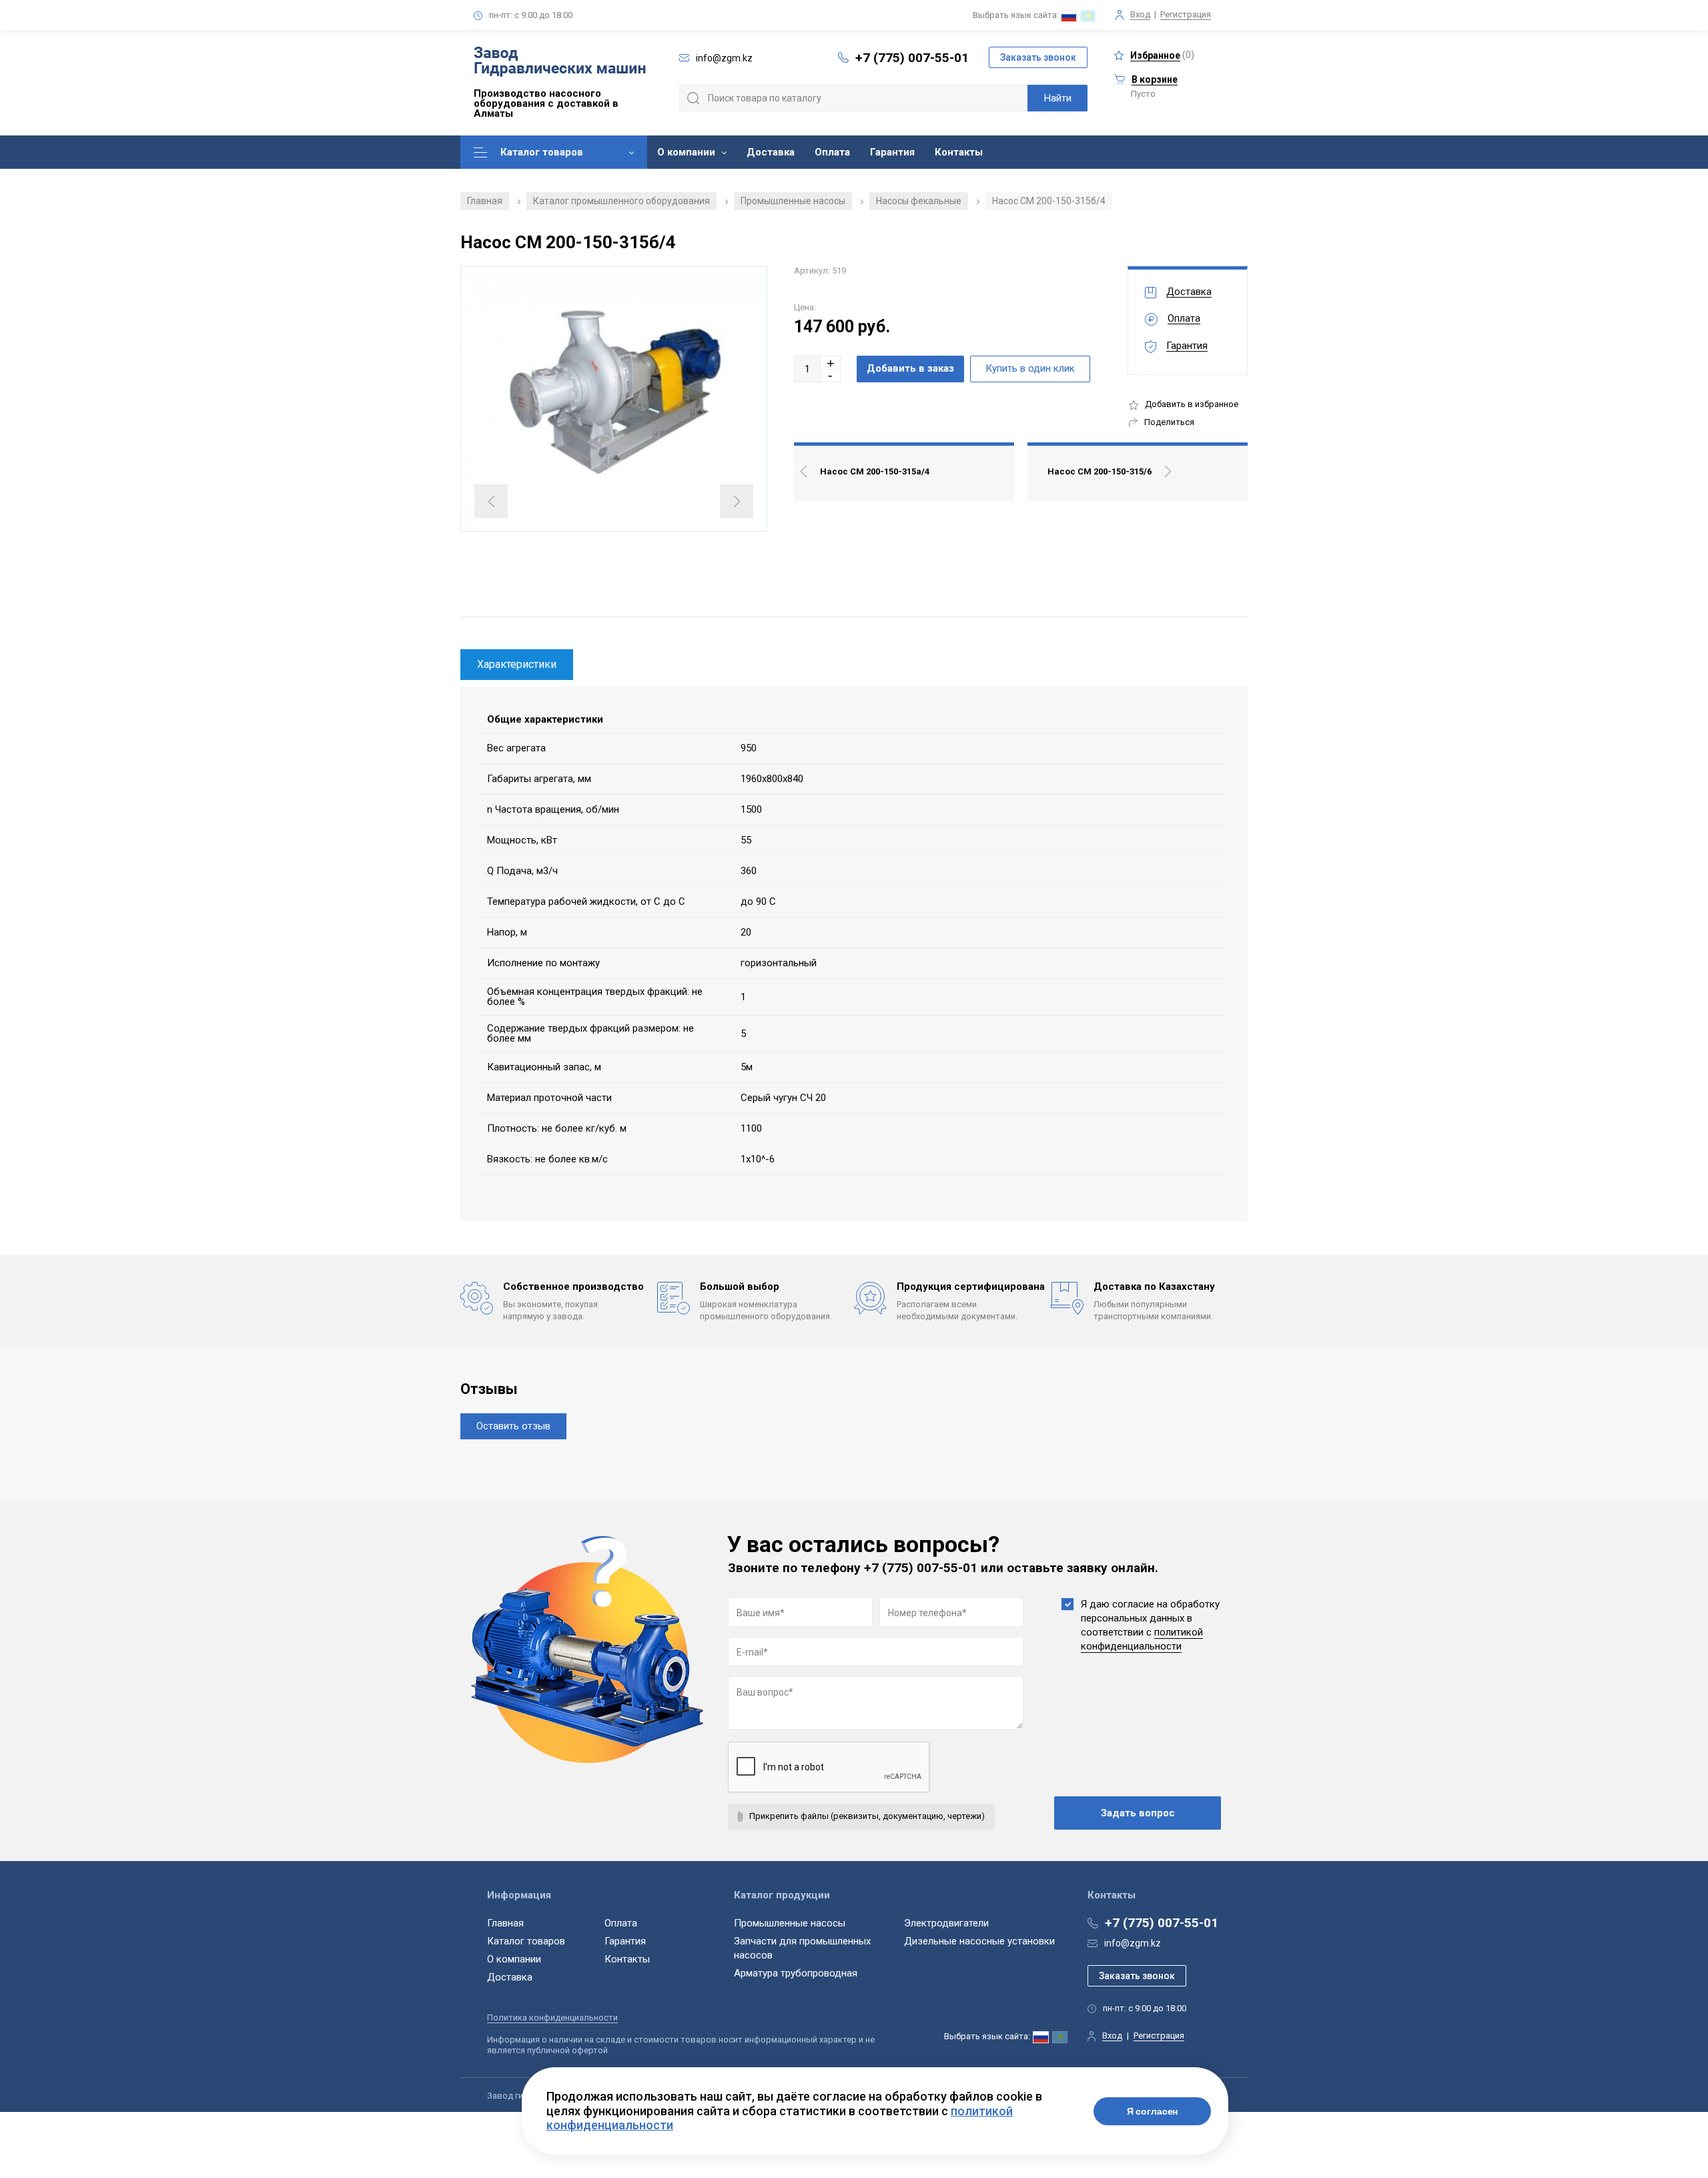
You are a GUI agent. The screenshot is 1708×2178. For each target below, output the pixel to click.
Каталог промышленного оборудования (621, 201)
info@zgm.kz (1133, 1943)
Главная (485, 201)
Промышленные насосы (793, 201)
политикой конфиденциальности (1142, 1639)
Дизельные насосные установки (979, 1941)
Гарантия (892, 152)
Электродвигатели (946, 1923)
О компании (686, 152)
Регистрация (1186, 14)
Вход (1140, 14)
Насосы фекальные (919, 201)
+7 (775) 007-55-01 (912, 58)
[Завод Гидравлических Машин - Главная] (560, 63)
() (1162, 55)
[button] (831, 363)
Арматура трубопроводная (796, 1973)
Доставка (771, 152)
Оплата (832, 152)
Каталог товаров (542, 152)
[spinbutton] (807, 369)
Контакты (959, 152)
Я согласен (1153, 2111)
